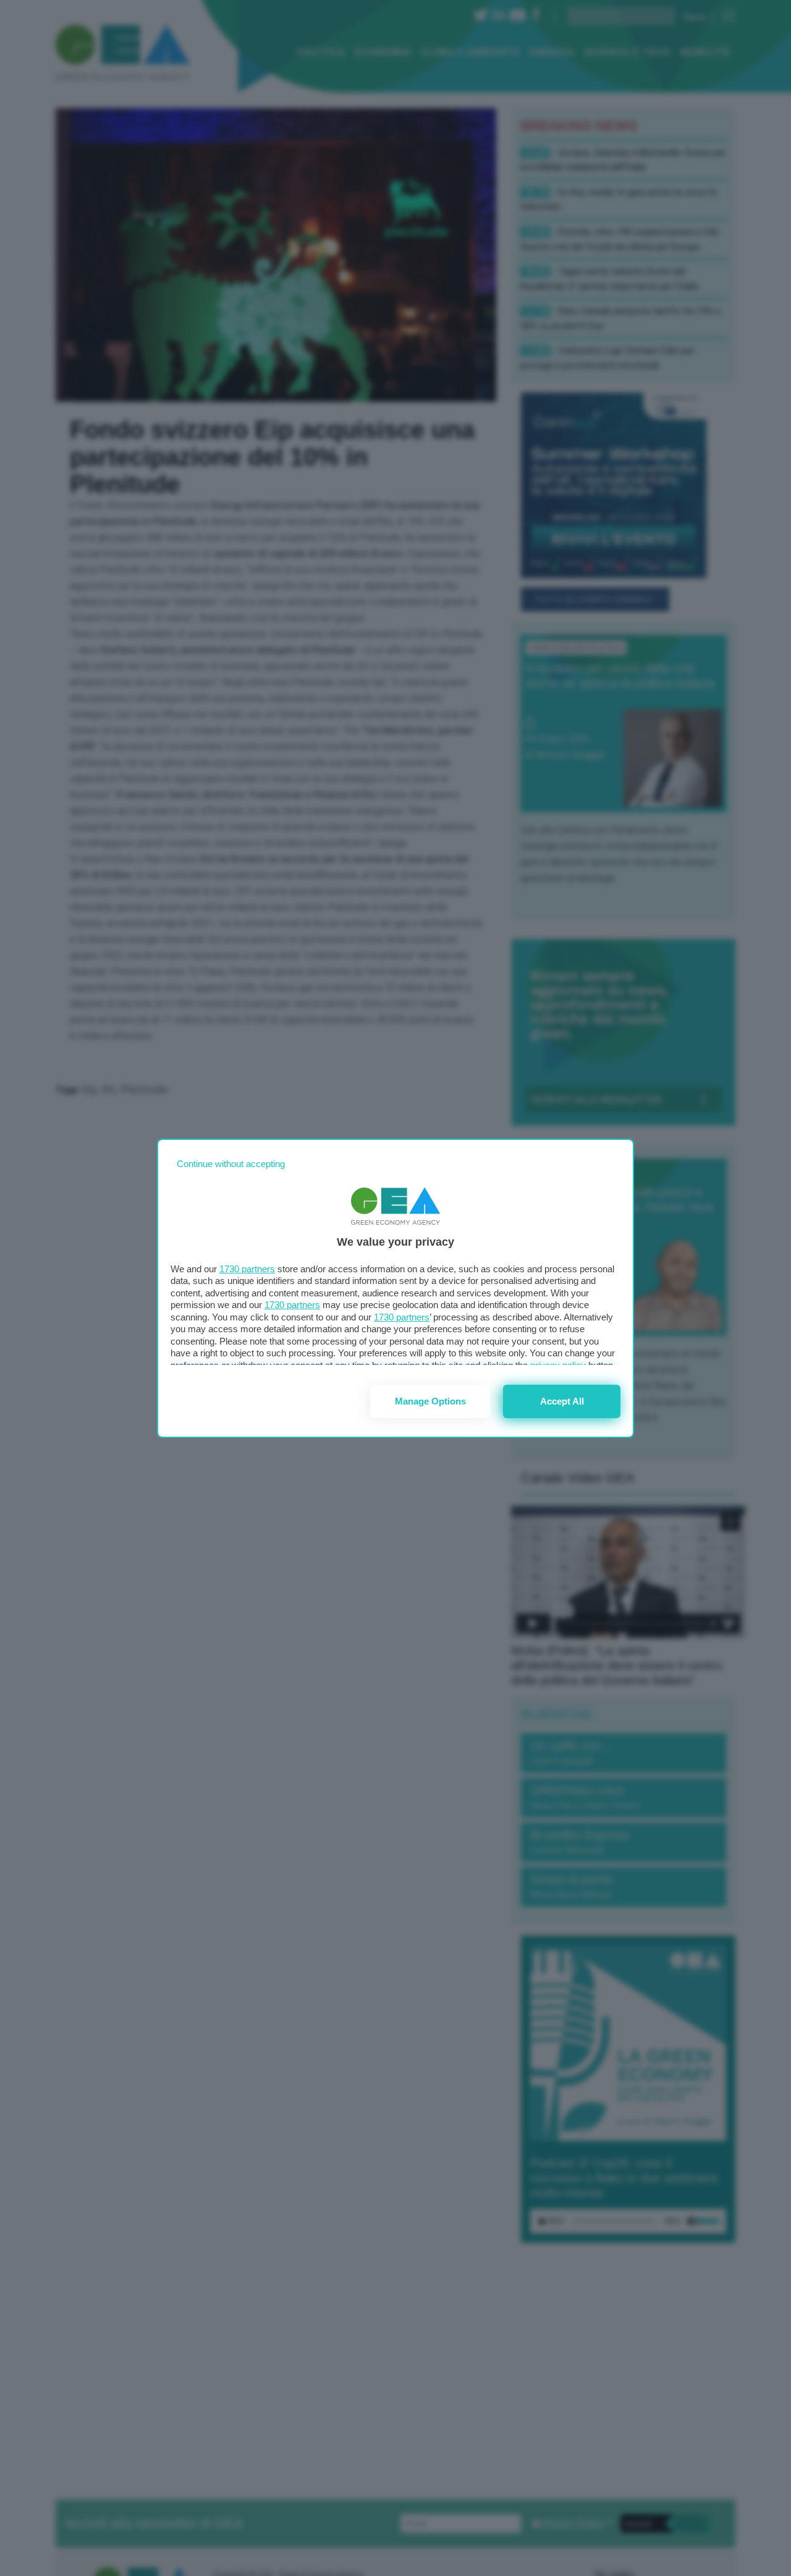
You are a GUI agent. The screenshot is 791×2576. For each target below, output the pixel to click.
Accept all (562, 1401)
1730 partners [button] (247, 1269)
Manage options (430, 1401)
